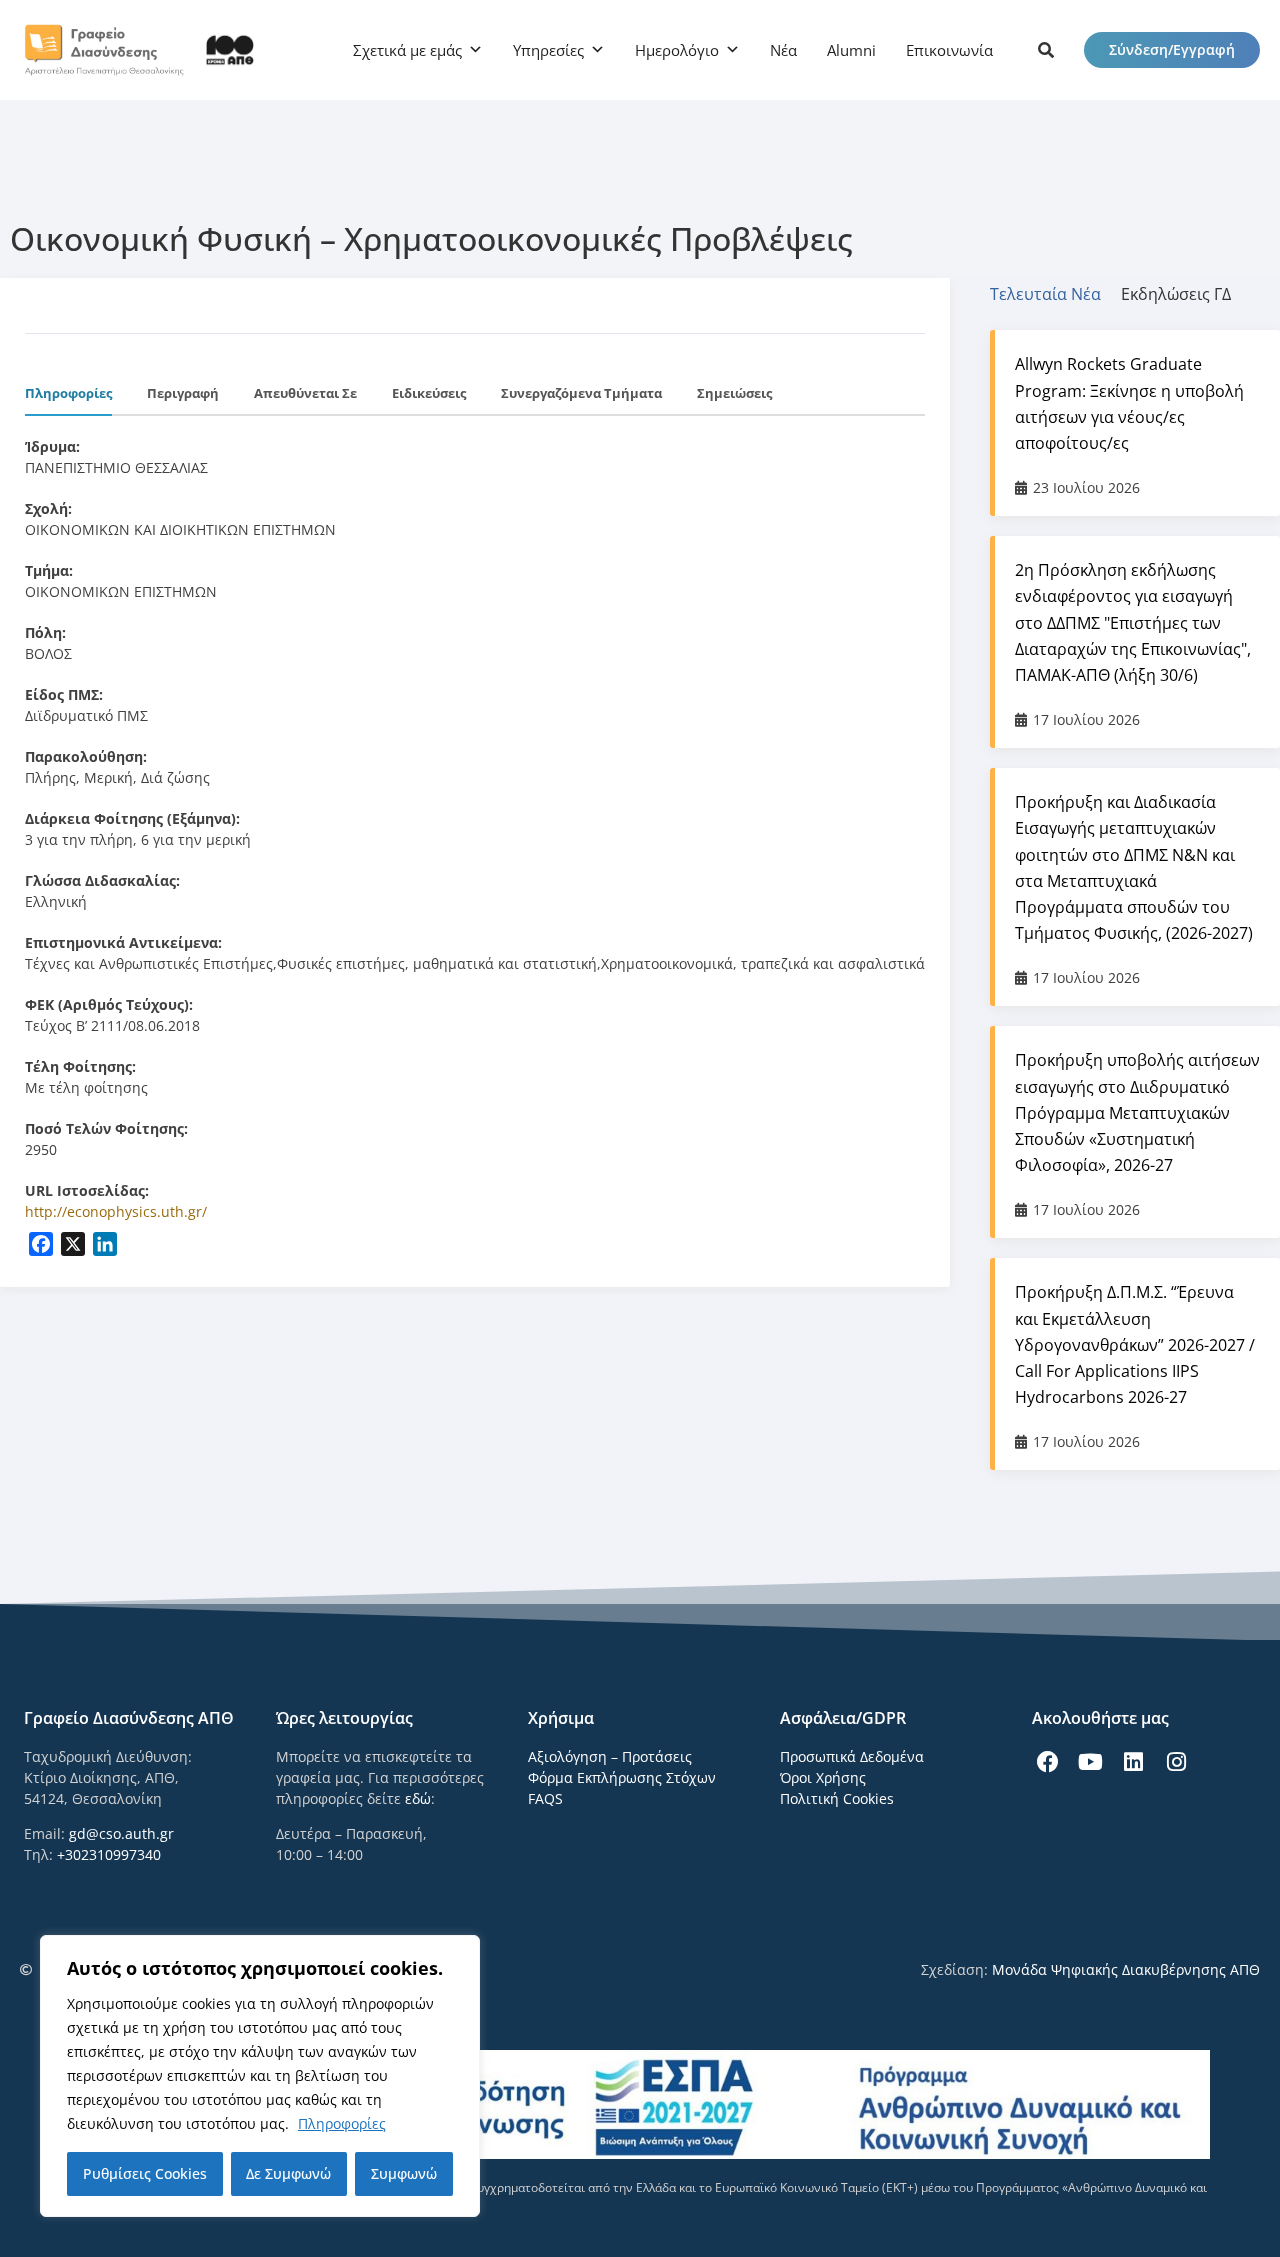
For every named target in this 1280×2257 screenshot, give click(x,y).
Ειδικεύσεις (429, 393)
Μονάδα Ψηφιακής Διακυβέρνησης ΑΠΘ (1126, 1969)
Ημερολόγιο (677, 50)
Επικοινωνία (949, 50)
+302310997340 (109, 1854)
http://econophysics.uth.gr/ (116, 1211)
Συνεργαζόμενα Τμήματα (581, 393)
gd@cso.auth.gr (121, 1833)
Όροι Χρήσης (823, 1777)
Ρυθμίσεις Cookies (145, 2173)
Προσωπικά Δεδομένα (852, 1756)
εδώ (418, 1798)
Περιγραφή (183, 393)
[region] (260, 2076)
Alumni (851, 50)
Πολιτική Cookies (837, 1798)
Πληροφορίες (342, 2123)
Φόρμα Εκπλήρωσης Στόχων (622, 1777)
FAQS (545, 1798)
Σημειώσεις (734, 393)
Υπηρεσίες (548, 50)
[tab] (1055, 294)
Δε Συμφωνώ (288, 2173)
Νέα (783, 50)
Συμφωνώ (404, 2173)
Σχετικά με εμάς (407, 50)
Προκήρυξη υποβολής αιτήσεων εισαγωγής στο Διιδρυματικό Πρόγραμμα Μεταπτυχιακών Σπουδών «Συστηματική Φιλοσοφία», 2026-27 (1137, 1112)
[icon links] (1046, 50)
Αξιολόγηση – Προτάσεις (610, 1756)
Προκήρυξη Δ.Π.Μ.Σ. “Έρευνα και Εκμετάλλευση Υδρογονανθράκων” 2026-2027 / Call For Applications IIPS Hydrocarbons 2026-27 (1135, 1344)
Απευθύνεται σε (305, 393)
